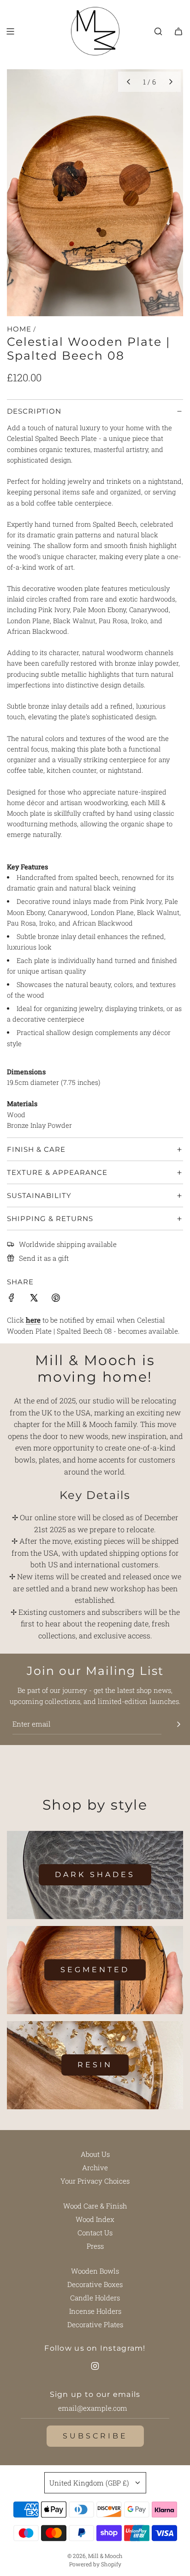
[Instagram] (95, 2366)
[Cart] (178, 31)
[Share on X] (34, 1299)
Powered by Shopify (95, 2564)
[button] (128, 82)
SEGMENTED (95, 1970)
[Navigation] (10, 31)
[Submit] (178, 1724)
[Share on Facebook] (12, 1299)
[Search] (158, 31)
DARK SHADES (95, 1875)
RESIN (95, 2065)
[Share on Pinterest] (56, 1299)
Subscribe (95, 2436)
